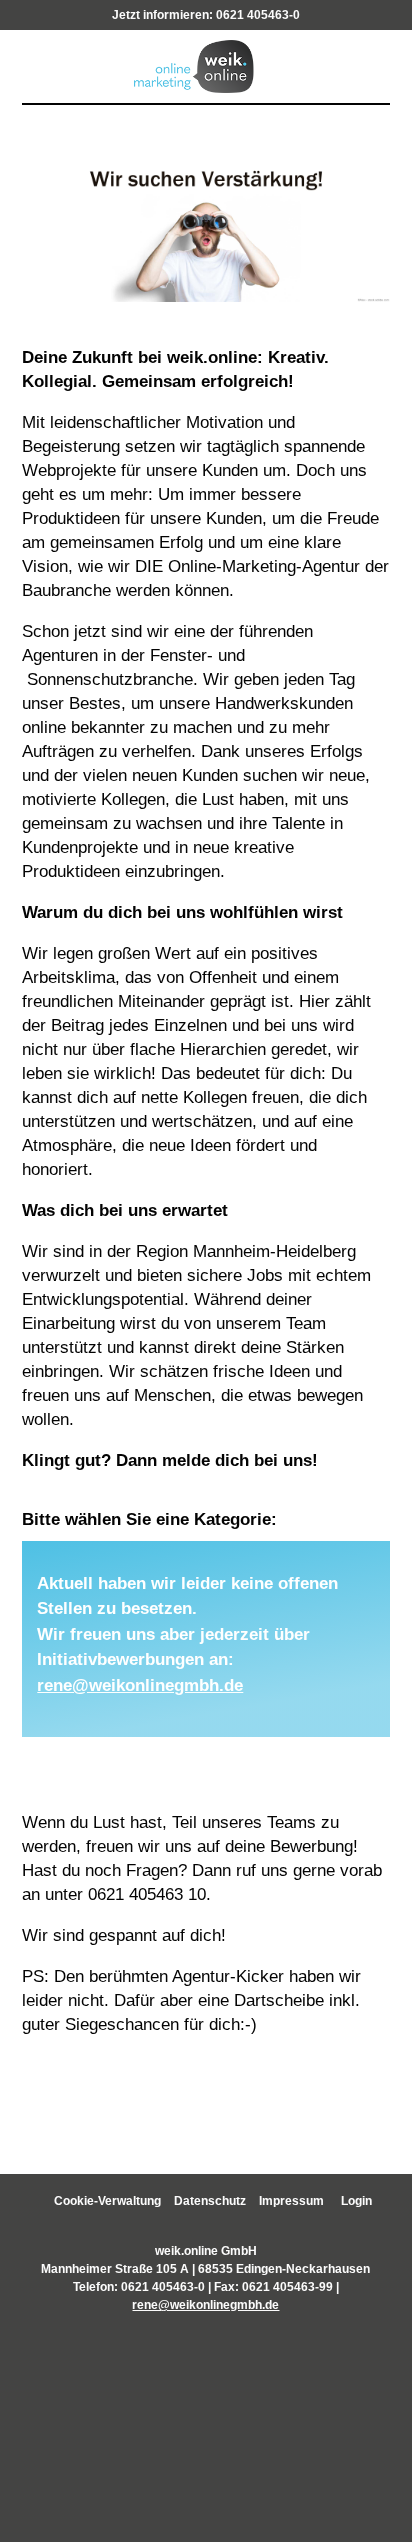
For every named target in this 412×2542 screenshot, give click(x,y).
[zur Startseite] (205, 64)
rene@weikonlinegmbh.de (140, 1685)
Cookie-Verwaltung (107, 2201)
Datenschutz (210, 2201)
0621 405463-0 (258, 15)
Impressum (291, 2201)
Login (356, 2201)
